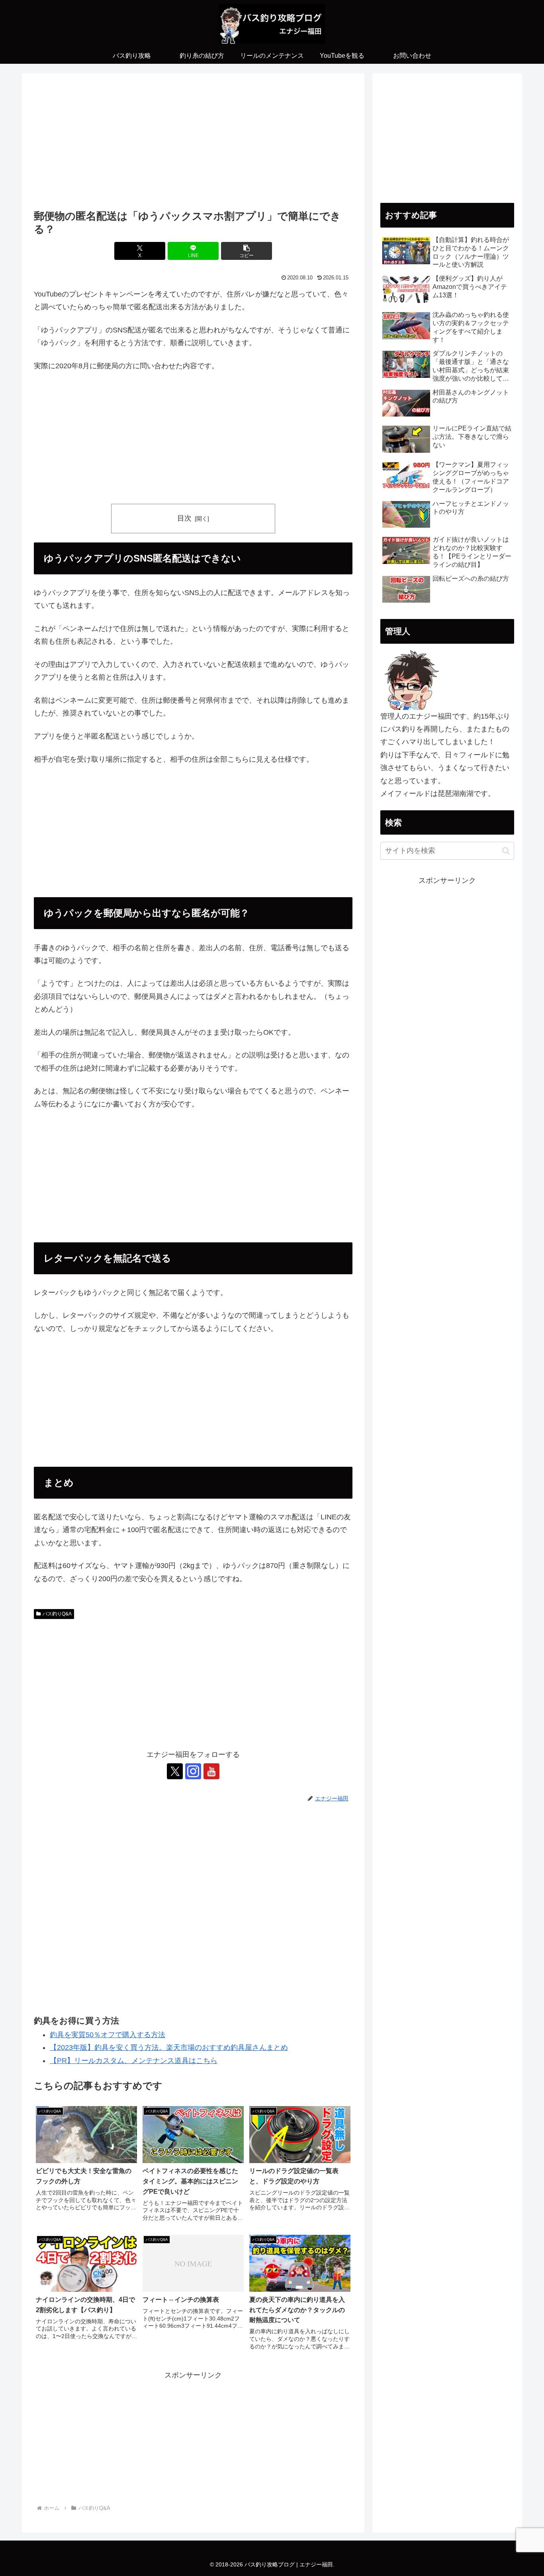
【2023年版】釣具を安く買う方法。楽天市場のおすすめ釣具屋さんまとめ (169, 2047)
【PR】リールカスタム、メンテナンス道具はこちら (134, 2061)
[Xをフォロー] (175, 1771)
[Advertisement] (193, 144)
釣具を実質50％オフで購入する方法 (108, 2035)
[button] (247, 251)
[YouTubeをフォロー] (211, 1771)
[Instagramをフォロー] (193, 1771)
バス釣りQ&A (57, 1614)
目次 (184, 518)
